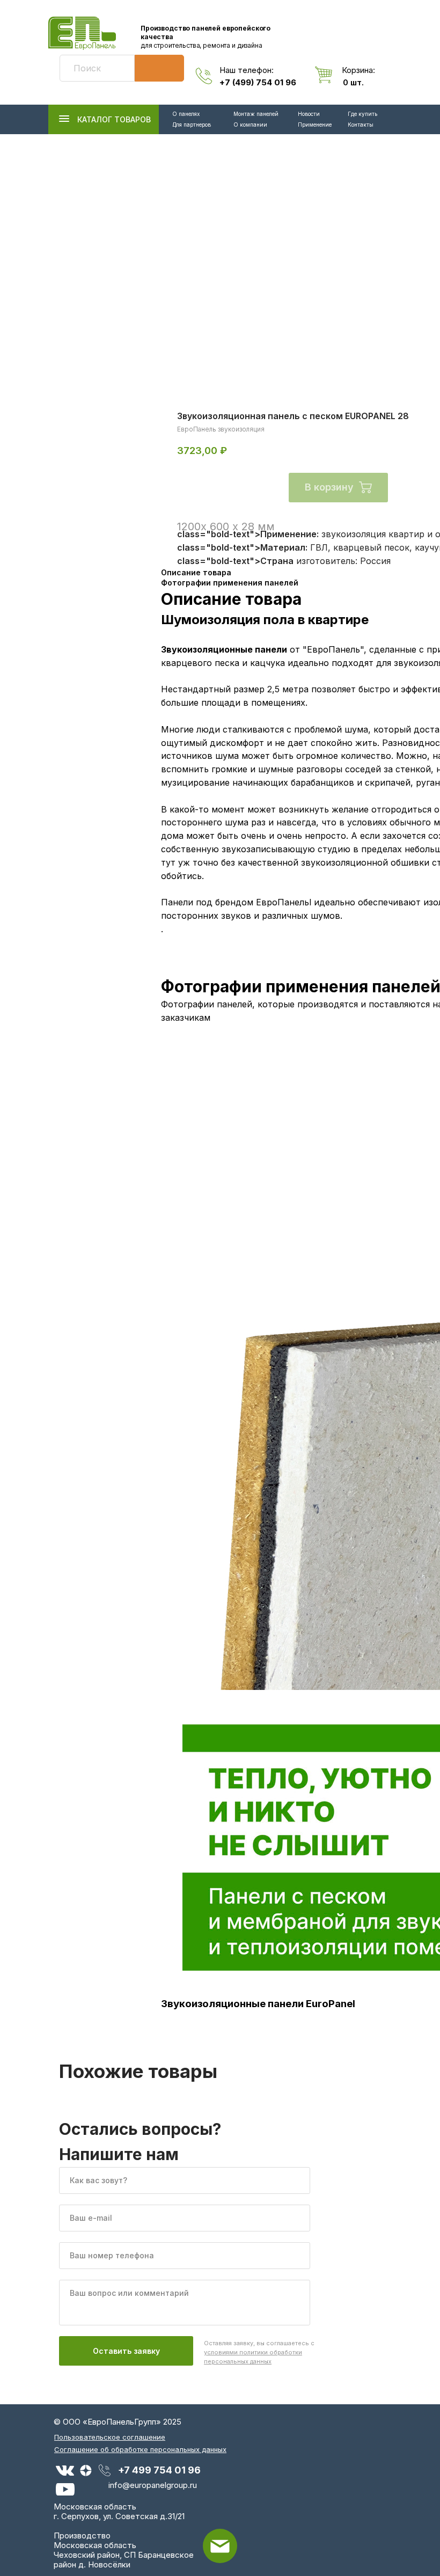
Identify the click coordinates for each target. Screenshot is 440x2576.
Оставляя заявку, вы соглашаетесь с (259, 2352)
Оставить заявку (126, 2351)
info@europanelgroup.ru (153, 2485)
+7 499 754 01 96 (159, 2470)
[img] (82, 33)
